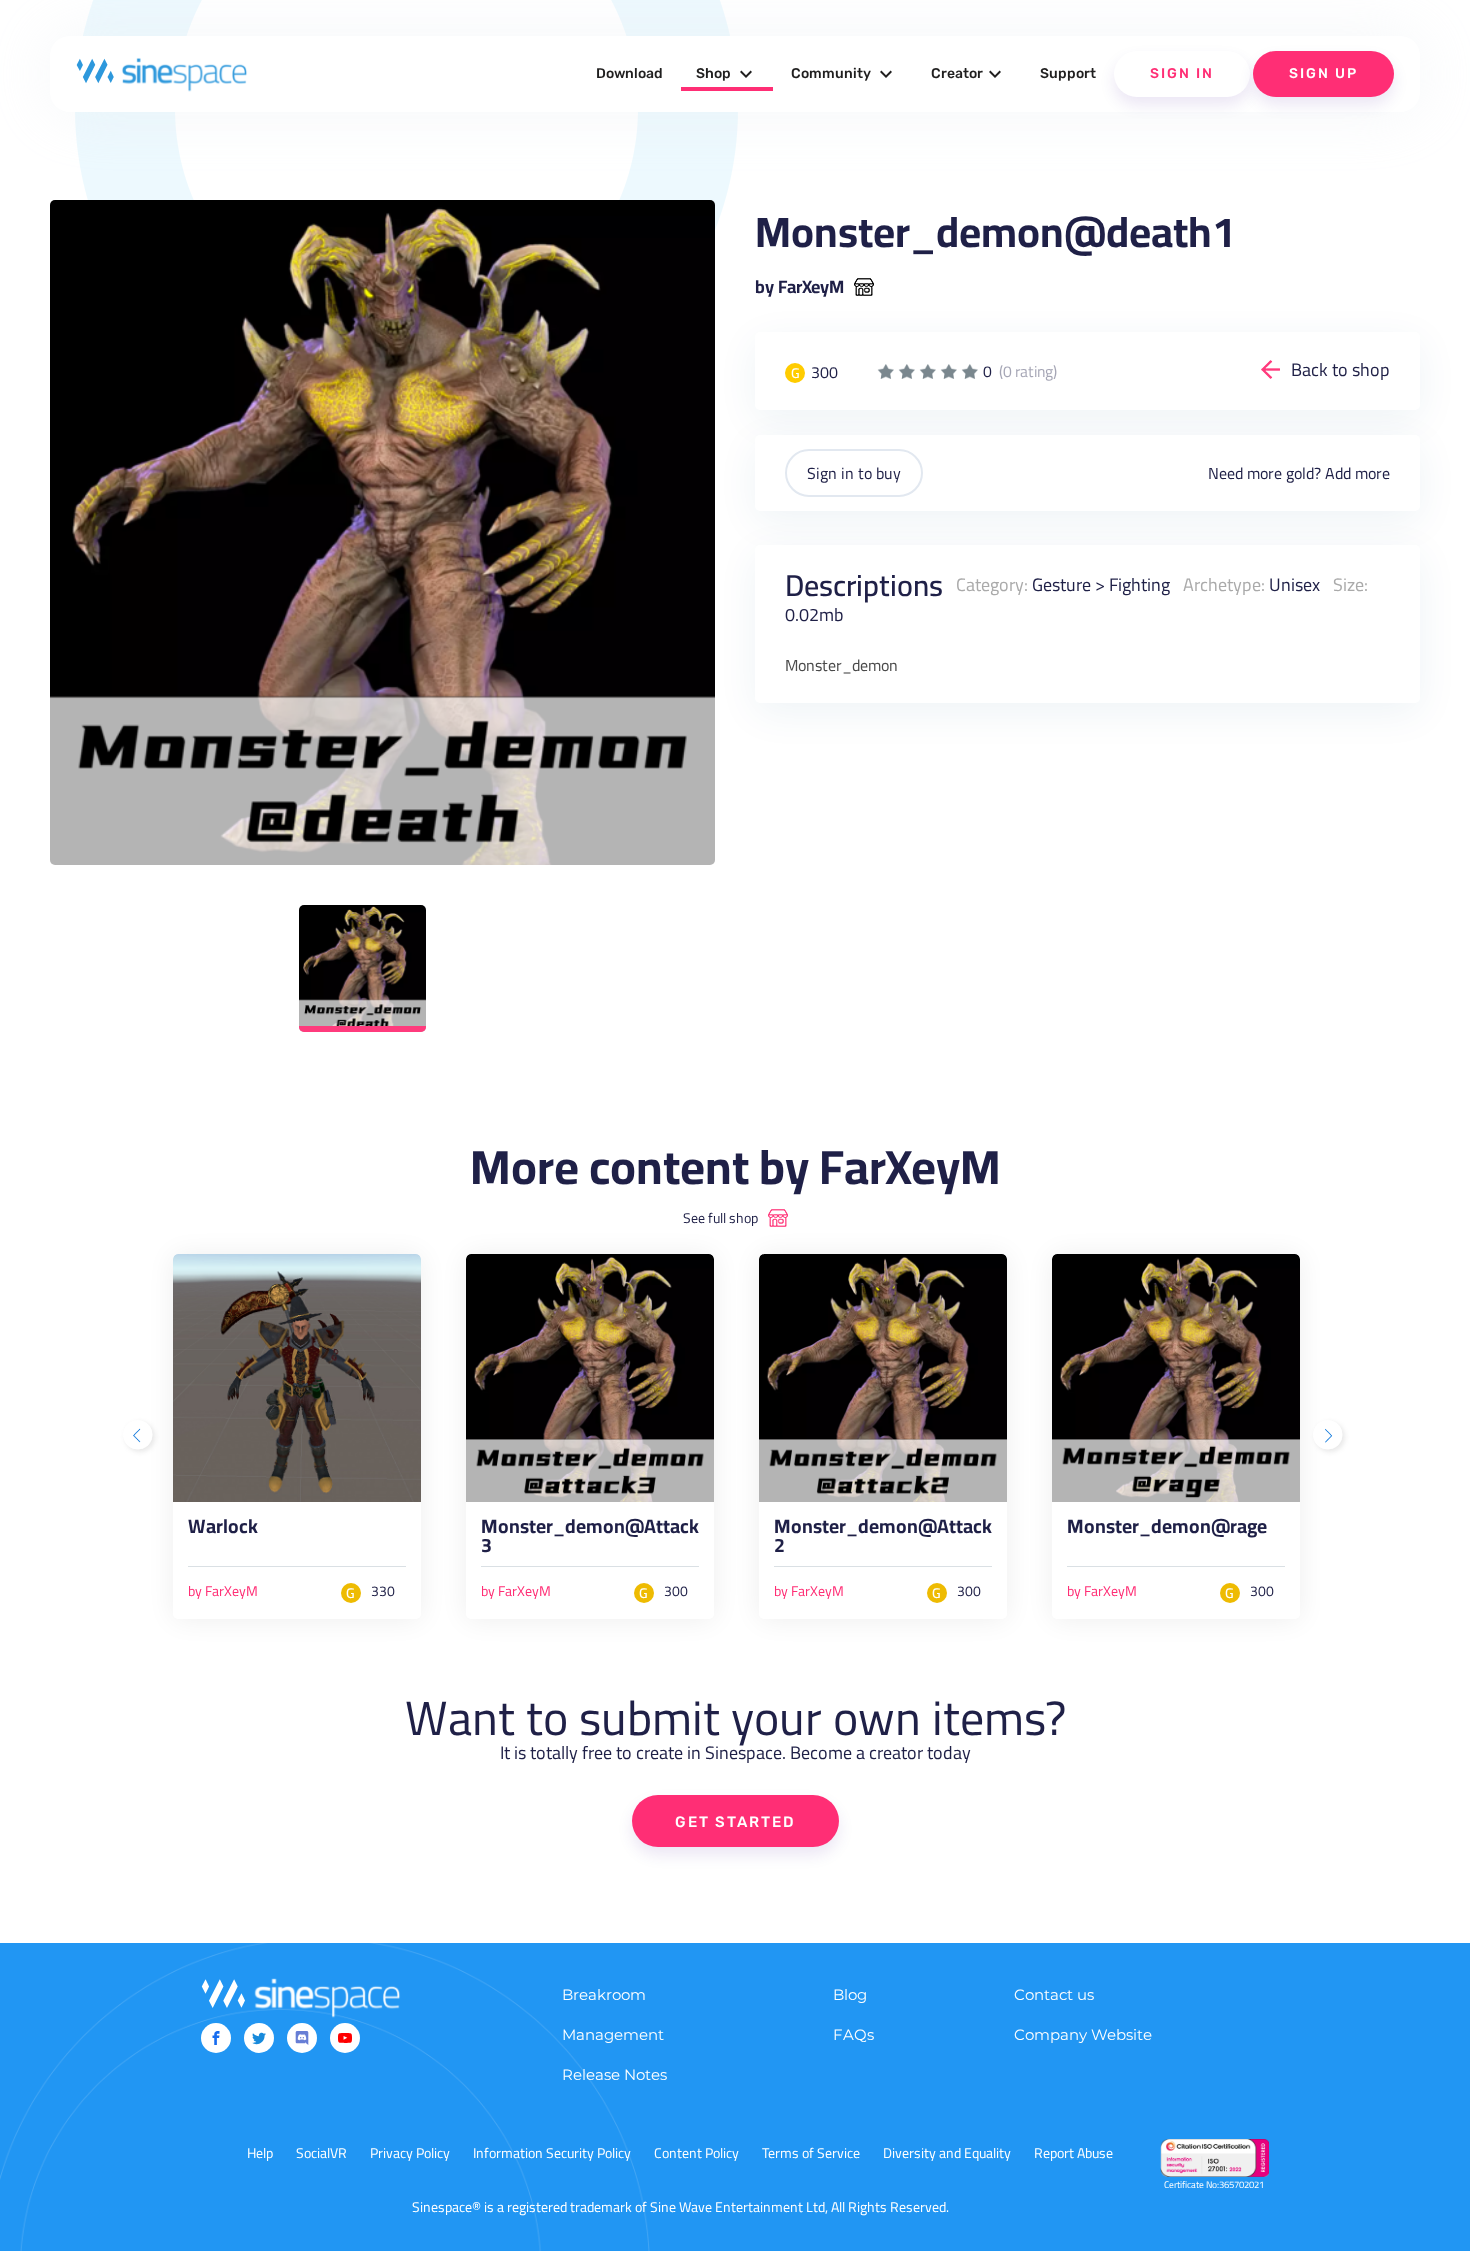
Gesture (1061, 584)
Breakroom (604, 1994)
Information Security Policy (552, 2153)
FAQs (853, 2034)
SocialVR (321, 2153)
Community (844, 74)
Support (1068, 73)
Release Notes (614, 2074)
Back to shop (1340, 369)
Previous (140, 1437)
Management (613, 2034)
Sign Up (1323, 73)
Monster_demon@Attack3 (590, 1540)
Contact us (1054, 1994)
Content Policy (696, 2153)
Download (629, 73)
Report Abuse (1073, 2153)
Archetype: (1224, 584)
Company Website (1083, 2034)
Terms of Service (811, 2153)
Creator (969, 74)
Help (260, 2153)
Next (1330, 1437)
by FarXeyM (799, 287)
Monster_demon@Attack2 (883, 1540)
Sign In (1182, 73)
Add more (1357, 473)
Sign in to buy (854, 473)
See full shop (720, 1218)
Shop (727, 74)
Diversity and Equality (947, 2153)
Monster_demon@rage (1167, 1530)
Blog (850, 1994)
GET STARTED (735, 1822)
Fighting (1139, 584)
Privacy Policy (410, 2153)
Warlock (223, 1530)
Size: (1350, 584)
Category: (992, 584)
